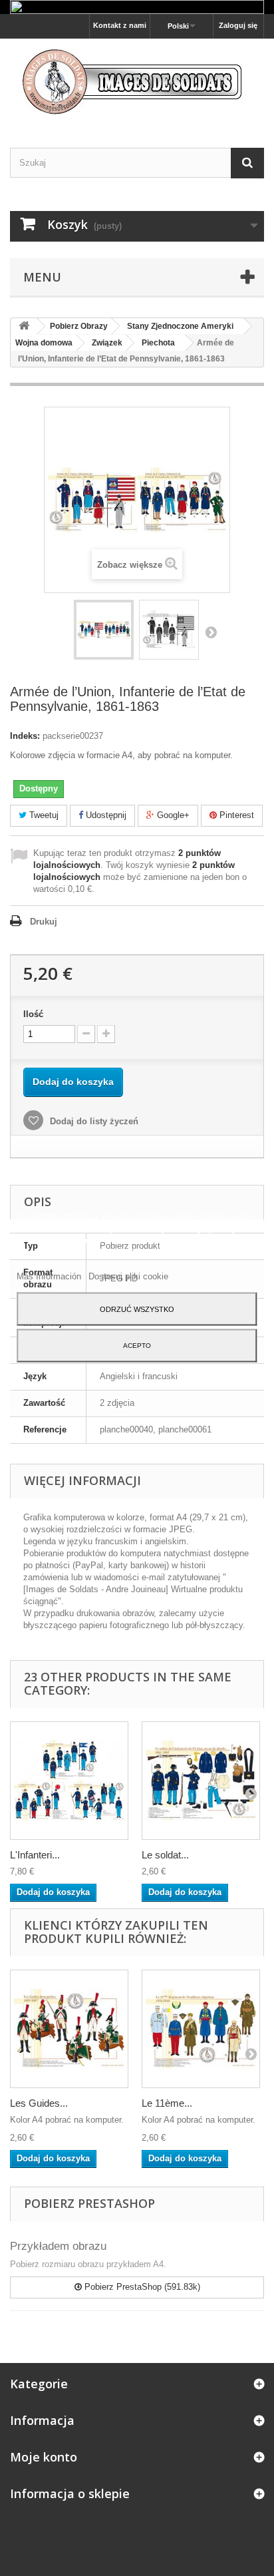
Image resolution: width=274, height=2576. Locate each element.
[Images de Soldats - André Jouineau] (137, 82)
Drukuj (44, 922)
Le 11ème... (167, 2103)
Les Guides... (39, 2103)
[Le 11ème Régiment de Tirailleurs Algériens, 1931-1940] (201, 2029)
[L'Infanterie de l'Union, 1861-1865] (69, 1781)
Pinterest (235, 815)
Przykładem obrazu (58, 2246)
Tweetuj (43, 815)
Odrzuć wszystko (137, 1309)
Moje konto (44, 2457)
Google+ (172, 815)
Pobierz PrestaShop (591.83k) (141, 2287)
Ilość (33, 1014)
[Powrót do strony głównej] (24, 326)
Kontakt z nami (120, 25)
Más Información (50, 1276)
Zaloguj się (238, 25)
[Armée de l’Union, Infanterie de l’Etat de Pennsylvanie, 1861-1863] (104, 630)
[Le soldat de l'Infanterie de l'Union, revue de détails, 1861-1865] (201, 1781)
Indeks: (25, 736)
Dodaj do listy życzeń (93, 1121)
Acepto (137, 1346)
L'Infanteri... (35, 1855)
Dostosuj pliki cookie (128, 1276)
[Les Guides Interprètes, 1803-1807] (69, 2029)
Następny (211, 632)
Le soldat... (165, 1855)
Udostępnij (105, 815)
